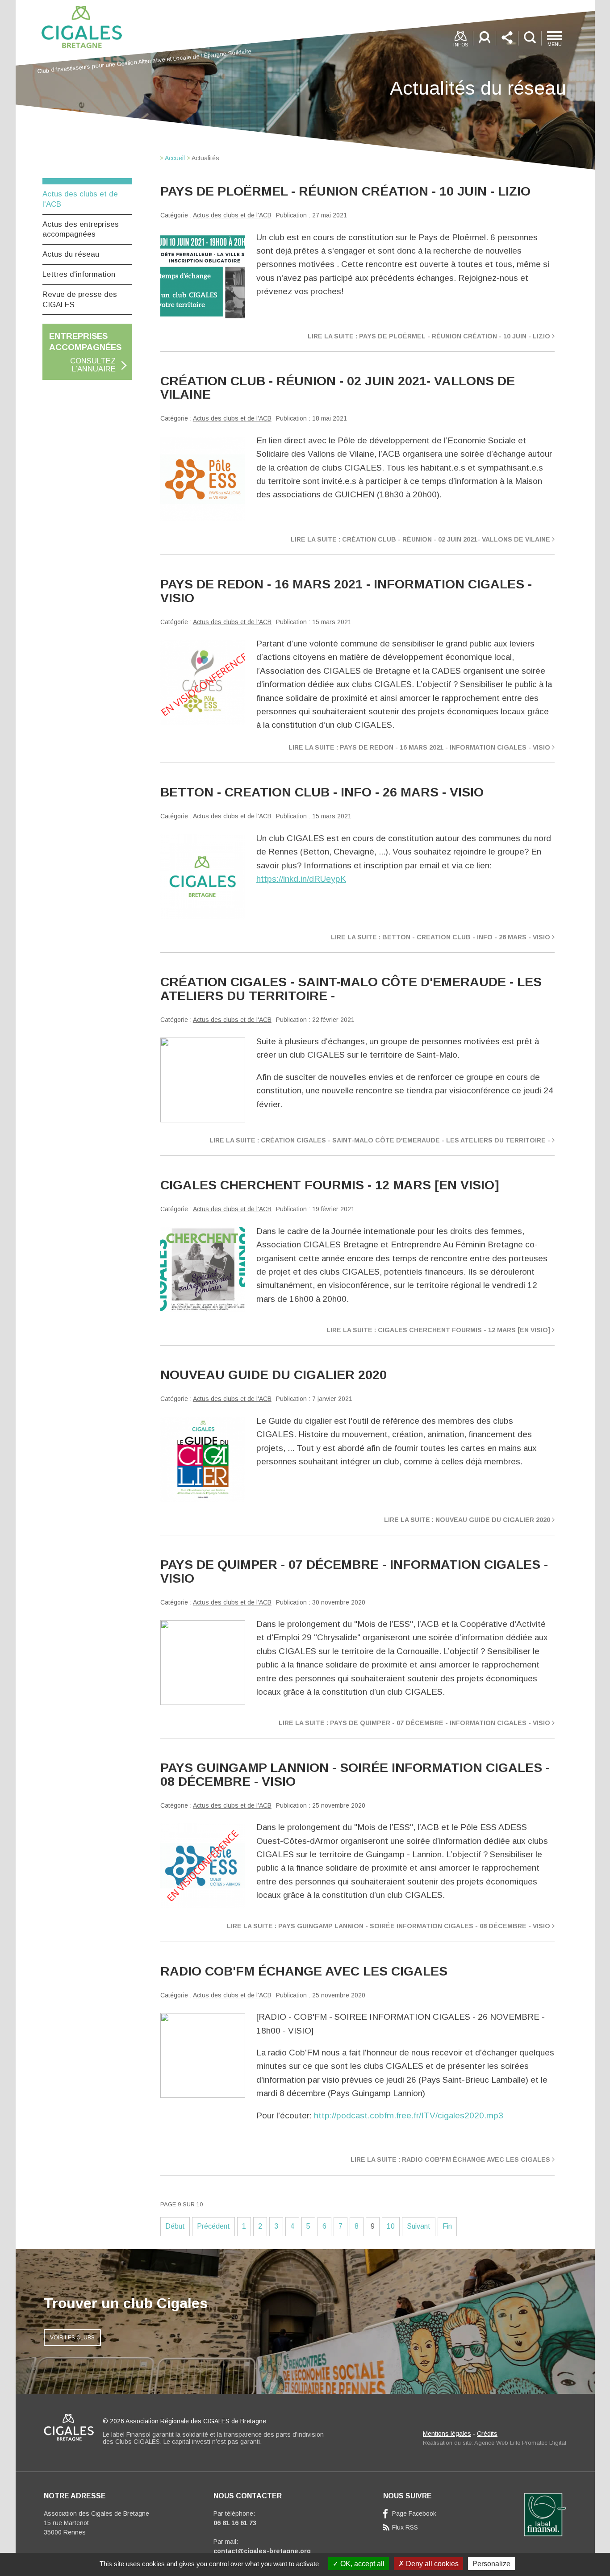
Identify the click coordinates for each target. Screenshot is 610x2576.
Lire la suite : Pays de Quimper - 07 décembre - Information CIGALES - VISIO (414, 1723)
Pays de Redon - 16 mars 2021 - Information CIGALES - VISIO (346, 591)
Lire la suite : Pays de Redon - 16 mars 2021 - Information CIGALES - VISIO (419, 747)
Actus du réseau (71, 254)
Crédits (487, 2434)
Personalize (491, 2564)
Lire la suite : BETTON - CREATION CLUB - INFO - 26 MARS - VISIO (441, 937)
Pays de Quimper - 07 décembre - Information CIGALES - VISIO (354, 1571)
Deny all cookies (431, 2564)
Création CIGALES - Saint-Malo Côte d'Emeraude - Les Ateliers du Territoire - (351, 988)
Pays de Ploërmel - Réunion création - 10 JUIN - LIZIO (345, 191)
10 (391, 2226)
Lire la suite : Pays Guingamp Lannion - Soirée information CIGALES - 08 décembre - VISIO (389, 1926)
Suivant (419, 2226)
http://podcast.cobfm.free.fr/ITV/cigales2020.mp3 (409, 2115)
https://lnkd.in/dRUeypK (301, 879)
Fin (447, 2226)
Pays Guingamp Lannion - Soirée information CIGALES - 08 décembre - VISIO (355, 1774)
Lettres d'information (79, 274)
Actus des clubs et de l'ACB (232, 215)
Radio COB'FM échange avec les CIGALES (304, 1971)
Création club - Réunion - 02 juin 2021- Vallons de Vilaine (338, 388)
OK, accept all (361, 2564)
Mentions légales (447, 2434)
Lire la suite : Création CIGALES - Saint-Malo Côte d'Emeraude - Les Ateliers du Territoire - (380, 1140)
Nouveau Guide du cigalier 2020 (274, 1375)
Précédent (213, 2226)
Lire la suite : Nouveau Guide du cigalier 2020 (467, 1520)
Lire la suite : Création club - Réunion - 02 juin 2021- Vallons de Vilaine (420, 539)
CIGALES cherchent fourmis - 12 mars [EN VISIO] (330, 1185)
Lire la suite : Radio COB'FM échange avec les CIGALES (450, 2159)
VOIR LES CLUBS (72, 2338)
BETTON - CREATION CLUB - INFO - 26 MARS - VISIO (322, 792)
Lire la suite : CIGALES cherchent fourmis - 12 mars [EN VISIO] (438, 1330)
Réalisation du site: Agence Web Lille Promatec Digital (495, 2443)
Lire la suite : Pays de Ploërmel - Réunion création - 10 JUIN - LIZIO (429, 336)
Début (175, 2226)
